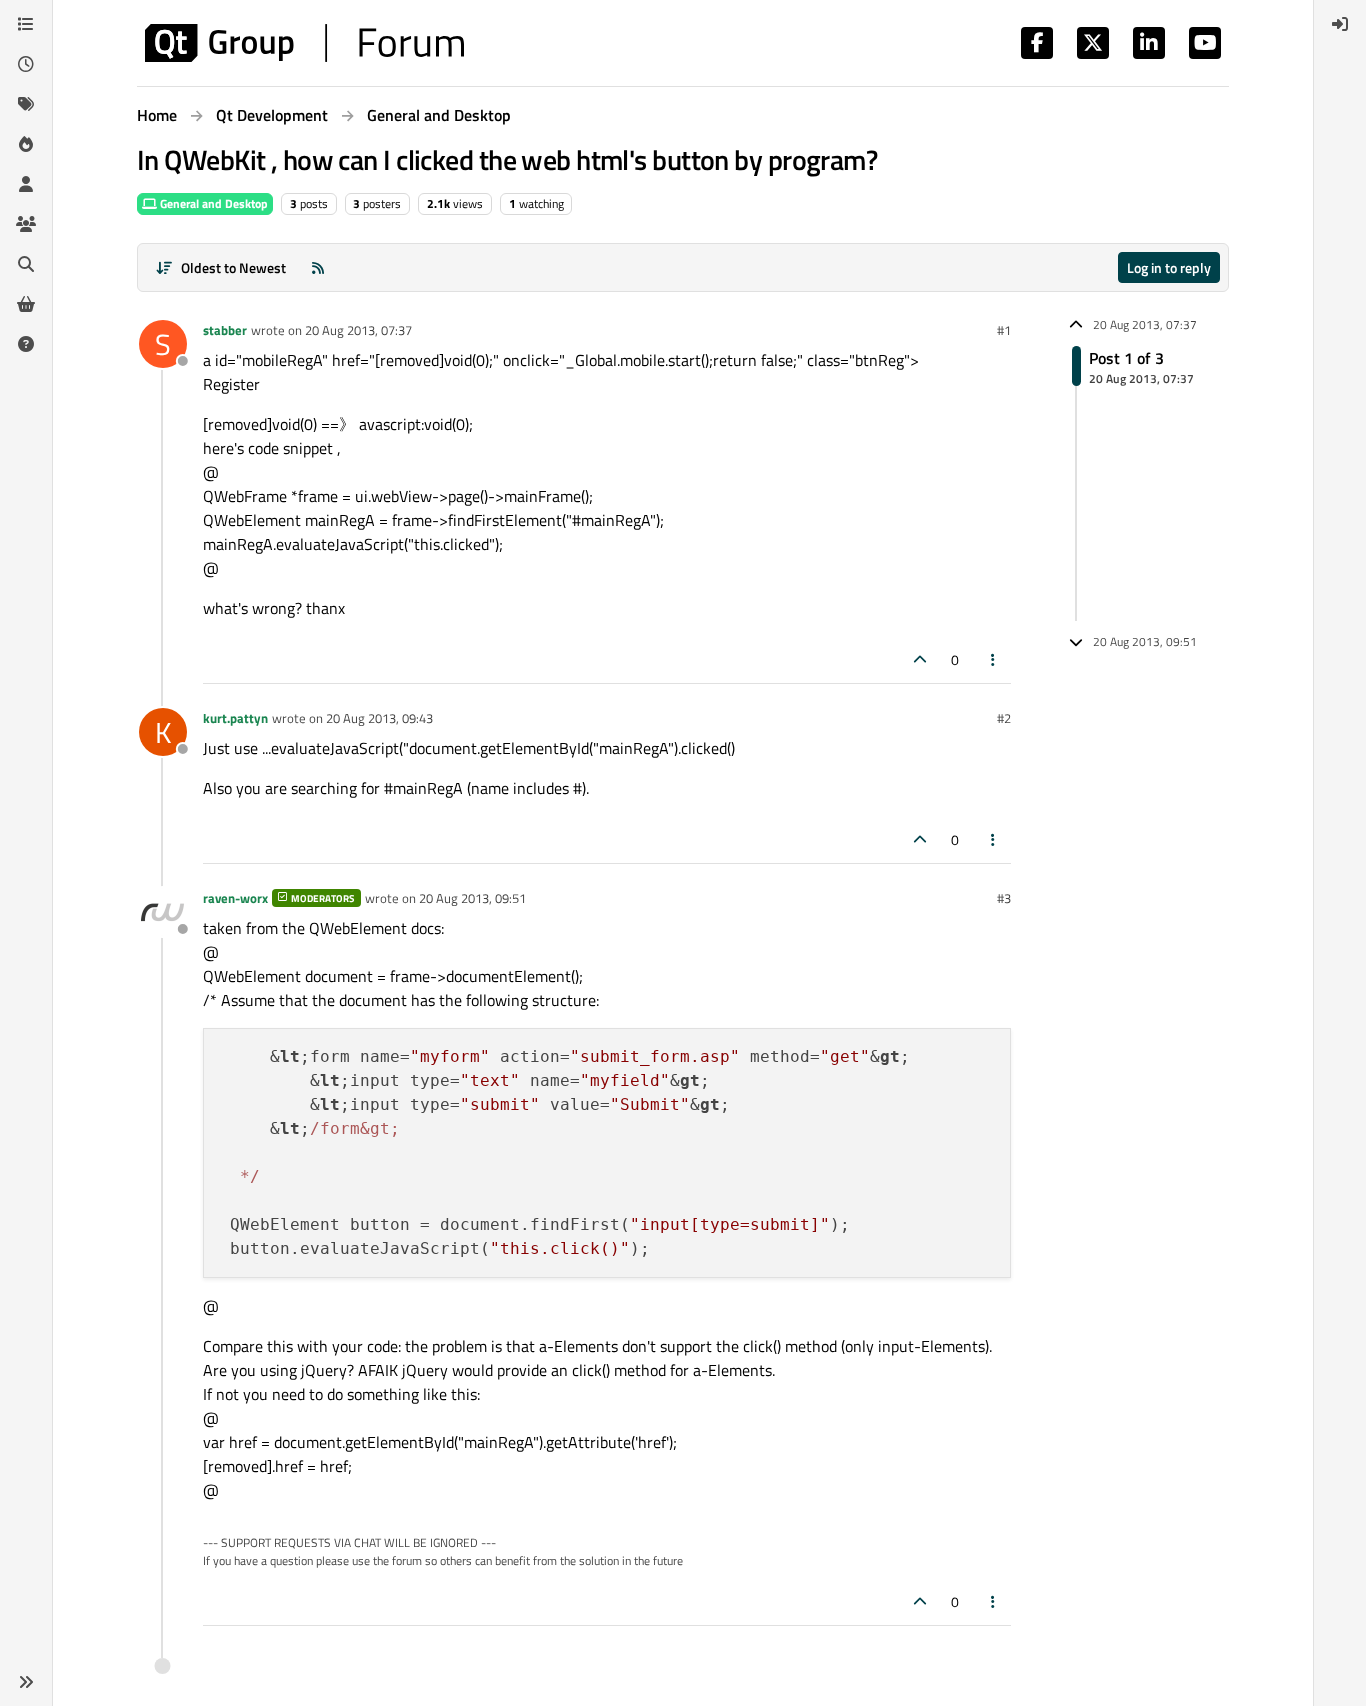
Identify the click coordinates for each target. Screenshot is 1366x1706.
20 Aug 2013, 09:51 (472, 898)
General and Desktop (212, 203)
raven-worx (235, 898)
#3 (1004, 898)
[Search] (26, 264)
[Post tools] (994, 659)
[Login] (1340, 24)
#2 (1004, 718)
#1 (1004, 330)
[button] (26, 1682)
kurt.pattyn (235, 718)
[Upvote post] (920, 659)
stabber (225, 330)
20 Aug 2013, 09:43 (379, 718)
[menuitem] (1340, 24)
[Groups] (26, 224)
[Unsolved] (26, 344)
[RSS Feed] (318, 267)
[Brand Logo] (304, 43)
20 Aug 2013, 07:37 (358, 330)
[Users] (26, 184)
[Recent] (26, 64)
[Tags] (26, 104)
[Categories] (26, 24)
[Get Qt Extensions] (26, 304)
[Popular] (26, 144)
